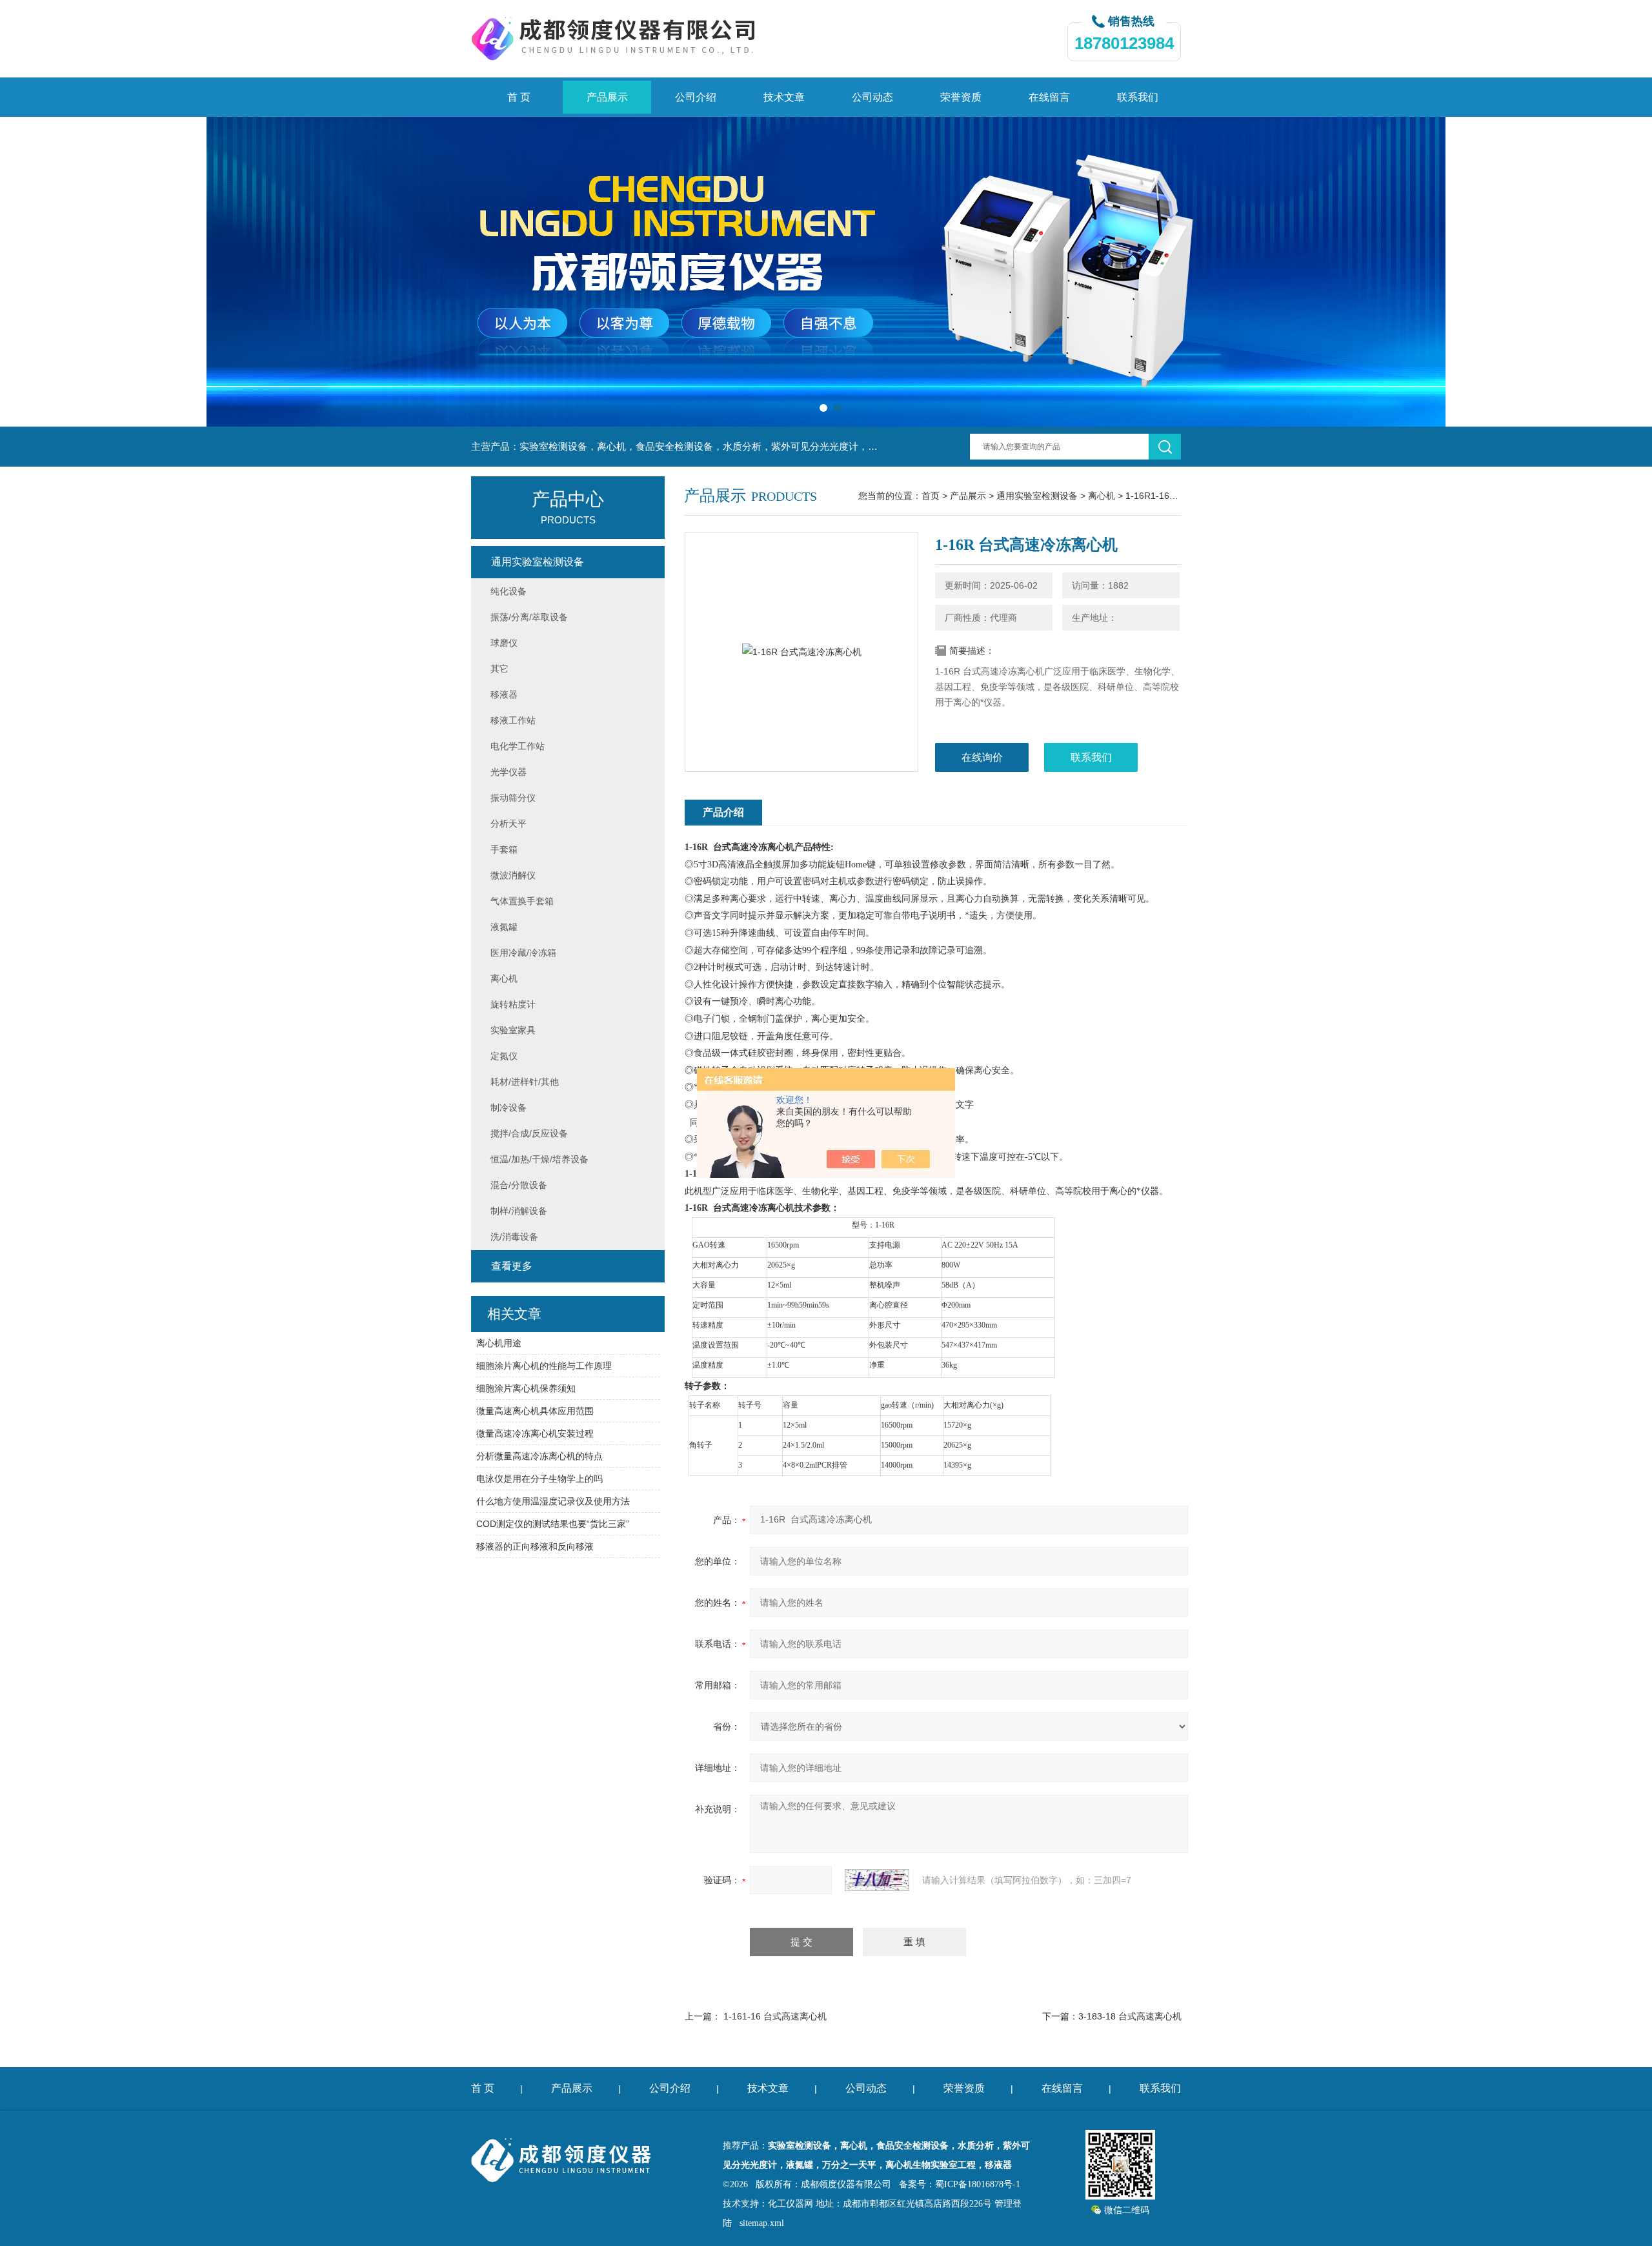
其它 (499, 669)
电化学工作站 (518, 746)
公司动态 (872, 97)
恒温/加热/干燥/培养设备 (539, 1159)
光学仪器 (509, 772)
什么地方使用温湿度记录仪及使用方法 (553, 1501)
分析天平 (509, 824)
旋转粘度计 (513, 1004)
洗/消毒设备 (514, 1237)
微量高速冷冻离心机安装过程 (535, 1433)
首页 (931, 496)
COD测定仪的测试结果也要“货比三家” (553, 1524)
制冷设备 (509, 1108)
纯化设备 (509, 591)
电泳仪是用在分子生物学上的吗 (539, 1479)
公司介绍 (696, 97)
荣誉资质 (961, 97)
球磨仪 (504, 643)
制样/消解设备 (519, 1211)
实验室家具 (513, 1030)
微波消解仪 (513, 875)
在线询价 (982, 757)
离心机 (1102, 496)
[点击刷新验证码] (877, 1880)
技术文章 (784, 97)
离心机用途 (499, 1343)
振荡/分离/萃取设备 (529, 617)
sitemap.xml (762, 2223)
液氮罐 (504, 927)
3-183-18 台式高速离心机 (1130, 2016)
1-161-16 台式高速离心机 (775, 2016)
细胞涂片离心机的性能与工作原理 (544, 1366)
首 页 (519, 97)
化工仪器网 (791, 2204)
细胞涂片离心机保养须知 (526, 1388)
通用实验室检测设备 (1037, 496)
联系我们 (1138, 97)
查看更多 (512, 1266)
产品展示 (607, 97)
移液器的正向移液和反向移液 (535, 1546)
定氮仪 (504, 1056)
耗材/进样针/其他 (525, 1082)
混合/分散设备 (519, 1185)
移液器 (504, 694)
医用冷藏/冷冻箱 (523, 953)
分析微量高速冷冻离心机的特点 (539, 1456)
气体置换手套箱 (522, 901)
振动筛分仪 (513, 798)
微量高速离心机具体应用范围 (535, 1411)
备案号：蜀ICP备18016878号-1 (960, 2184)
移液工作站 (513, 720)
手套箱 (504, 849)
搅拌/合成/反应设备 (529, 1133)
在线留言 (1049, 97)
